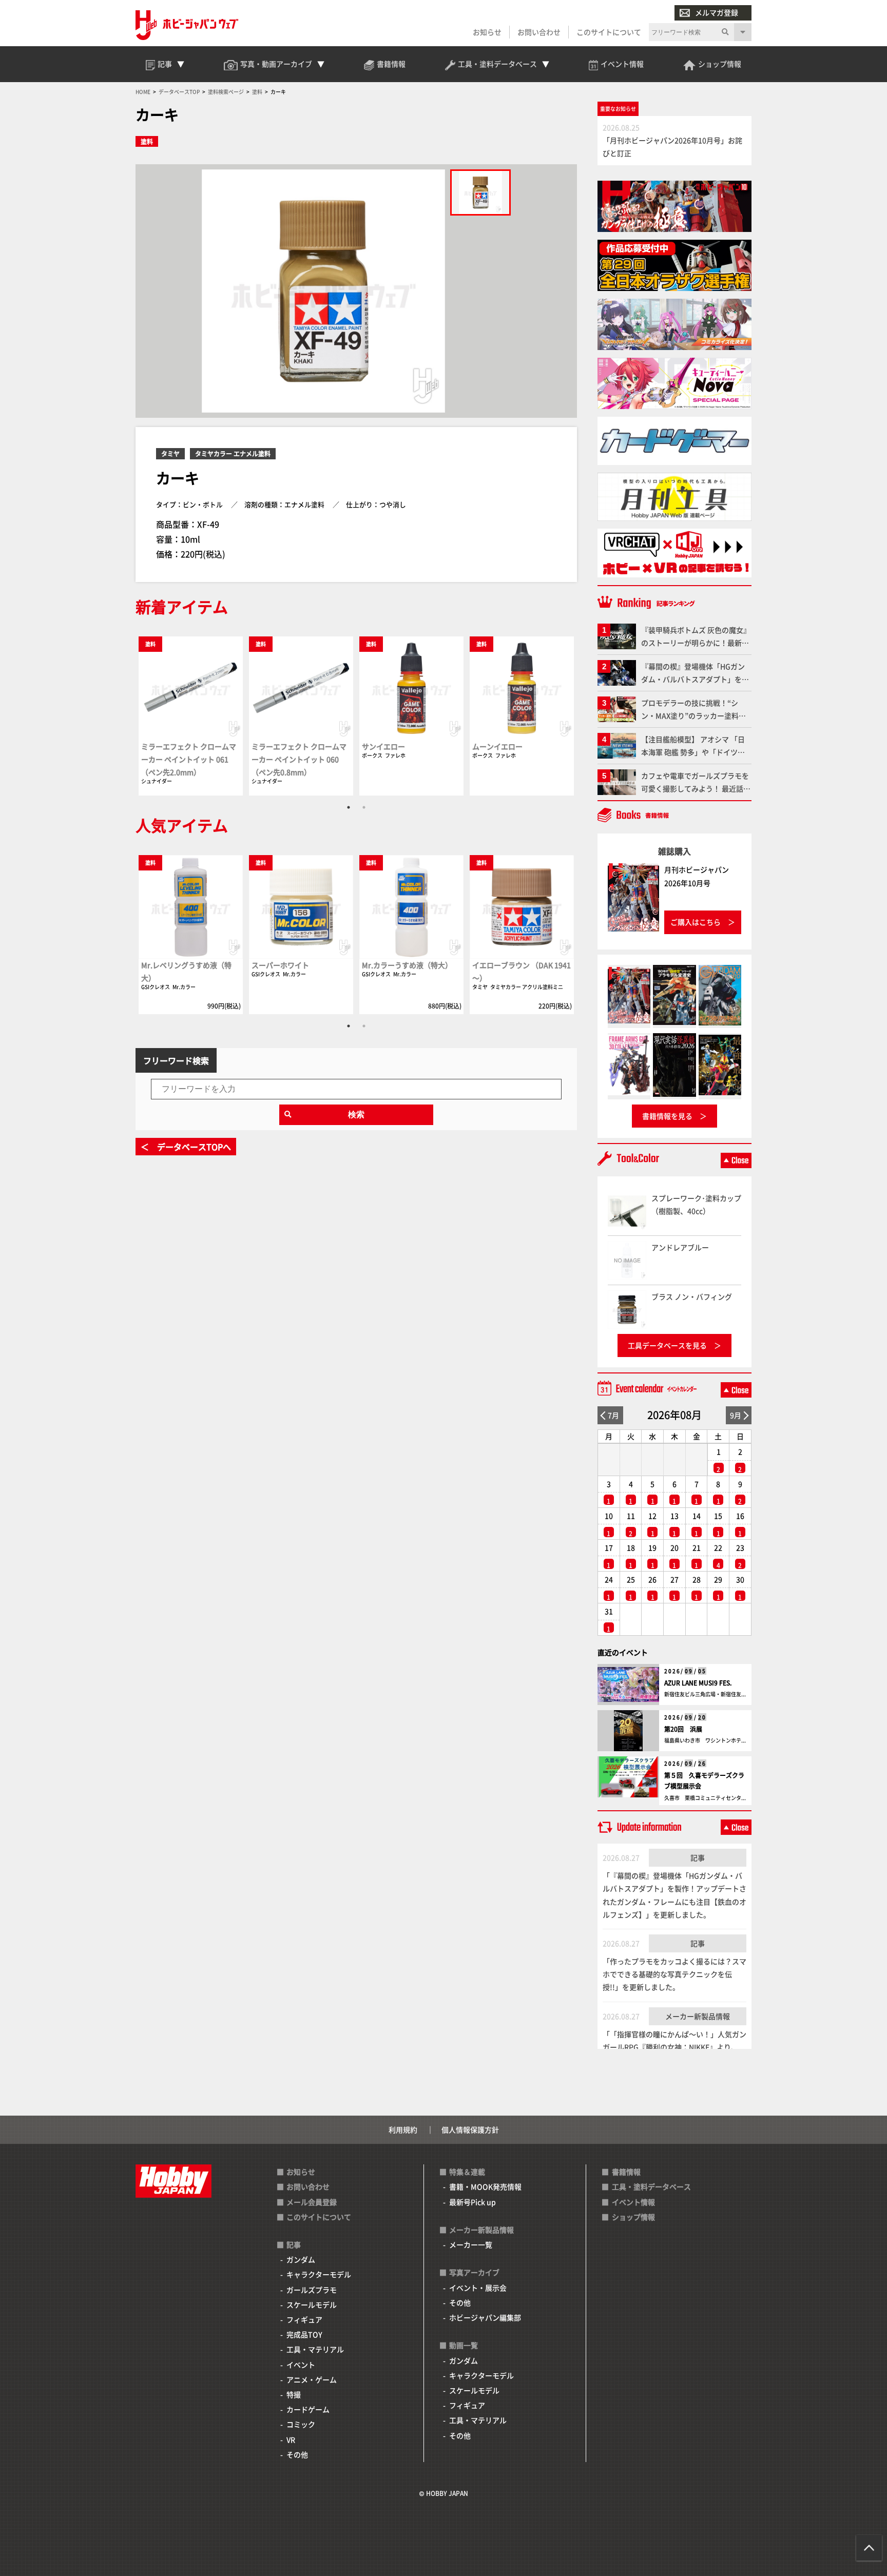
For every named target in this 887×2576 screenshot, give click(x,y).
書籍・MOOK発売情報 (485, 2186)
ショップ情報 (633, 2217)
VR (291, 2439)
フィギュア (304, 2319)
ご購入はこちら (696, 922)
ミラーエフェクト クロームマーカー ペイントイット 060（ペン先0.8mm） (299, 759)
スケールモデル (312, 2304)
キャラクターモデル (319, 2274)
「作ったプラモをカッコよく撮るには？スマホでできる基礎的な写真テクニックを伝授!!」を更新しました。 (674, 1974)
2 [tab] (364, 807)
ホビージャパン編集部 (485, 2317)
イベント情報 (633, 2202)
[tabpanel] (191, 715)
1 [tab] (349, 807)
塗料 (147, 141)
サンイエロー (383, 746)
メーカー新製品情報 (698, 2016)
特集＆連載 (467, 2172)
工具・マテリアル (315, 2349)
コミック (301, 2424)
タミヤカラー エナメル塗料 (233, 453)
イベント (301, 2365)
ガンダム (301, 2259)
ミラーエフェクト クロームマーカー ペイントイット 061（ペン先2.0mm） (189, 759)
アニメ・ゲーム (312, 2379)
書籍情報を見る (667, 1116)
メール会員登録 (312, 2202)
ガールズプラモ (312, 2290)
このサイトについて (609, 32)
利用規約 (403, 2129)
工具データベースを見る (667, 1345)
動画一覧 (464, 2345)
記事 (698, 1857)
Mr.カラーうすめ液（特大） (407, 965)
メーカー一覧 (471, 2244)
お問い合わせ (539, 32)
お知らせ (487, 32)
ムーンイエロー (497, 746)
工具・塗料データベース (651, 2186)
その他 (297, 2454)
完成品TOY (304, 2334)
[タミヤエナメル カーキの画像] (480, 192)
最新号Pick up (473, 2202)
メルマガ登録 (717, 12)
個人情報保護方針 (470, 2129)
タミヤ (170, 453)
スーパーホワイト (280, 965)
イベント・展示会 (478, 2288)
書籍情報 (626, 2172)
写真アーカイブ (474, 2272)
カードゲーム (308, 2409)
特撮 (294, 2394)
